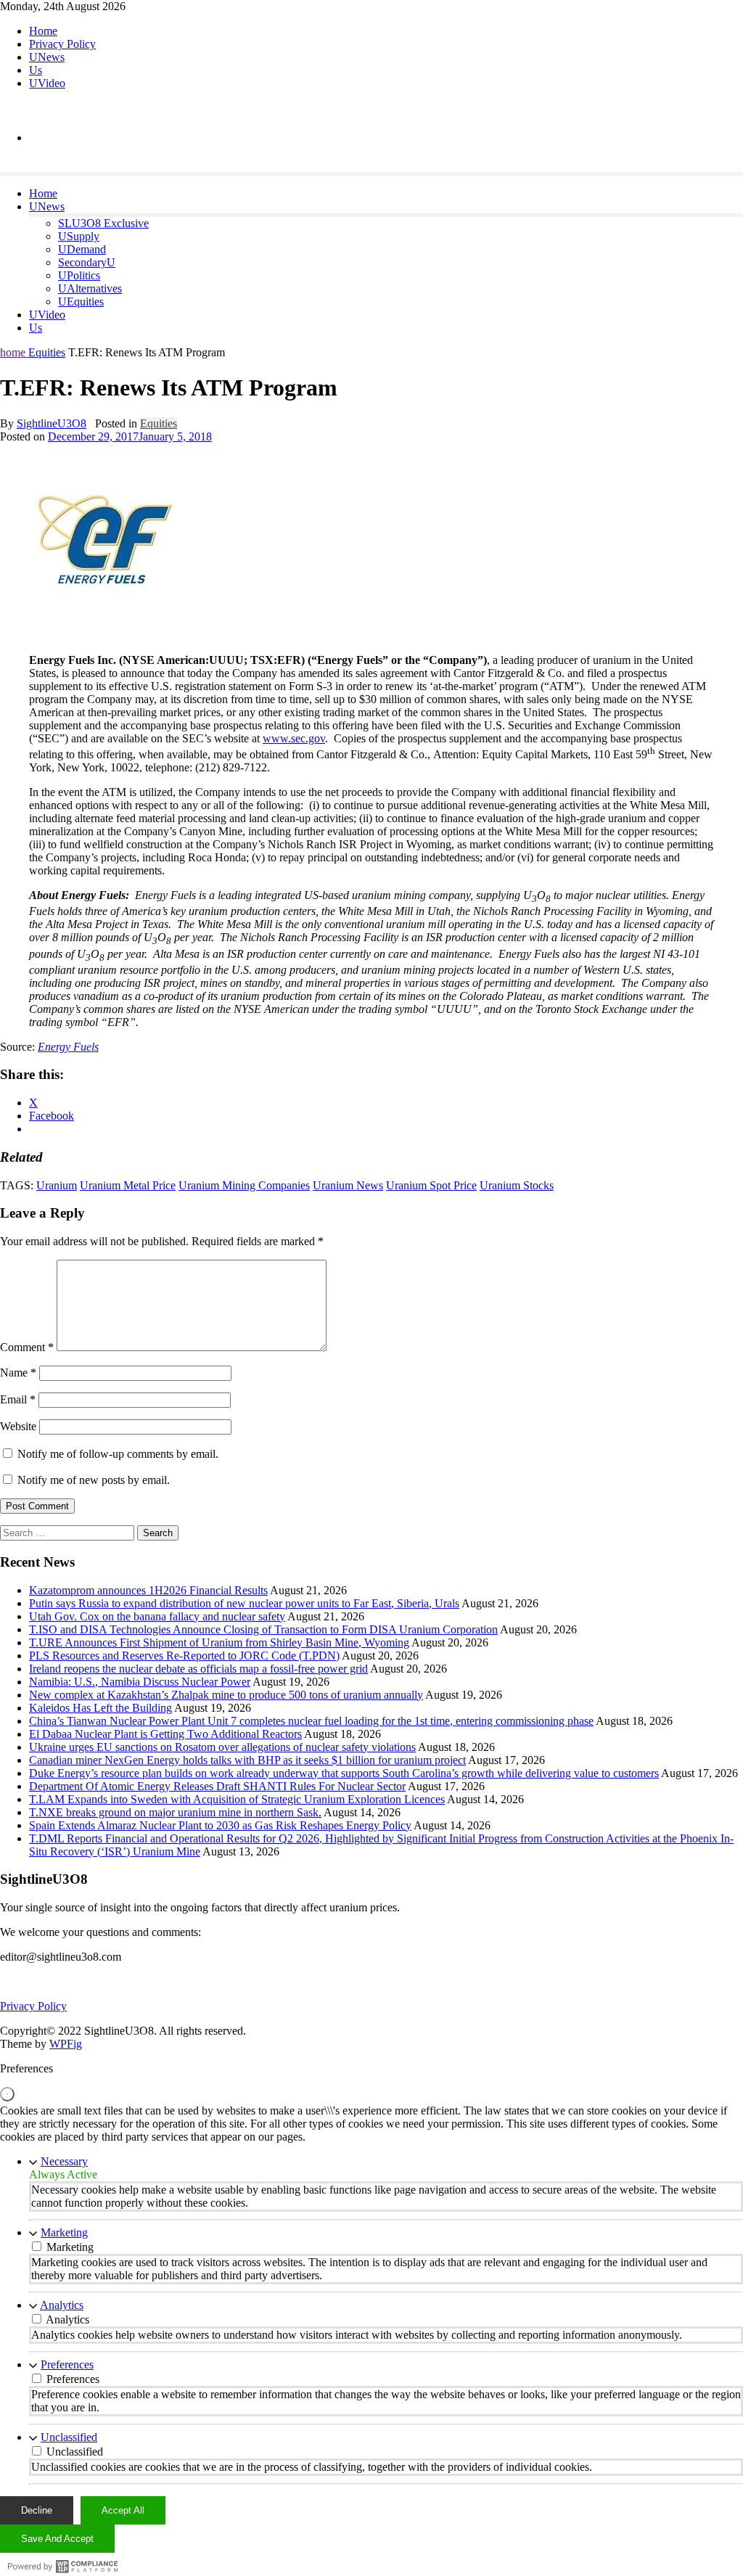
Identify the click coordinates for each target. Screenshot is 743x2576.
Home (43, 31)
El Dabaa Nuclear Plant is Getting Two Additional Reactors (165, 1734)
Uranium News (348, 1185)
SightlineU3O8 (52, 423)
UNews (47, 57)
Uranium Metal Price (128, 1185)
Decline (37, 2510)
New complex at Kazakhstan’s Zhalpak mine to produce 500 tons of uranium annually (226, 1695)
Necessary (64, 2161)
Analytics (62, 2305)
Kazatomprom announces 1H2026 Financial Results (148, 1590)
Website (18, 1426)
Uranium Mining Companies (244, 1185)
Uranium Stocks (517, 1185)
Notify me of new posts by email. (94, 1480)
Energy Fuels (68, 1047)
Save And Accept (57, 2539)
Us (36, 70)
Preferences (67, 2364)
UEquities (81, 302)
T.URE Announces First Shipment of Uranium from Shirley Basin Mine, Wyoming (219, 1642)
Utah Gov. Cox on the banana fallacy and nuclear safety (157, 1616)
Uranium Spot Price (431, 1185)
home (14, 352)
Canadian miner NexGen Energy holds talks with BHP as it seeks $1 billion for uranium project (247, 1760)
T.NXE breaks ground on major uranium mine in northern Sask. (175, 1812)
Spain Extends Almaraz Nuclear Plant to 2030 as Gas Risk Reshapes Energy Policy (220, 1825)
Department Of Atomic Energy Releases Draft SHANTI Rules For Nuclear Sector (217, 1786)
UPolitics (79, 275)
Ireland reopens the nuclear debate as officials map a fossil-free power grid (198, 1669)
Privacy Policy (62, 44)
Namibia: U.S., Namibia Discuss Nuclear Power (140, 1682)
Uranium (57, 1185)
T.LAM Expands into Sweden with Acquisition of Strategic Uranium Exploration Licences (237, 1799)
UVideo (47, 83)
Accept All (123, 2510)
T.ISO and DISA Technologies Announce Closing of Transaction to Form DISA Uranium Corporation (263, 1629)
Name (18, 1373)
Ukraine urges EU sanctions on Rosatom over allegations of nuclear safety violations (222, 1747)
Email (18, 1399)
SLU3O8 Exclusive (103, 223)
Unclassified (69, 2437)
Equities (47, 352)
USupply (79, 236)
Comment (27, 1347)
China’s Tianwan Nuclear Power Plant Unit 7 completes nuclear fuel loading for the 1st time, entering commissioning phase (311, 1721)
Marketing (64, 2232)
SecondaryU (87, 262)
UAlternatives (90, 288)
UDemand (82, 249)
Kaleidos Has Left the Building (100, 1708)
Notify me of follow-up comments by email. (118, 1454)
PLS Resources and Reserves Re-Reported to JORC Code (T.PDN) (184, 1656)
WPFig (66, 2044)
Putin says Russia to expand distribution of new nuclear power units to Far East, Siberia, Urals (244, 1603)
